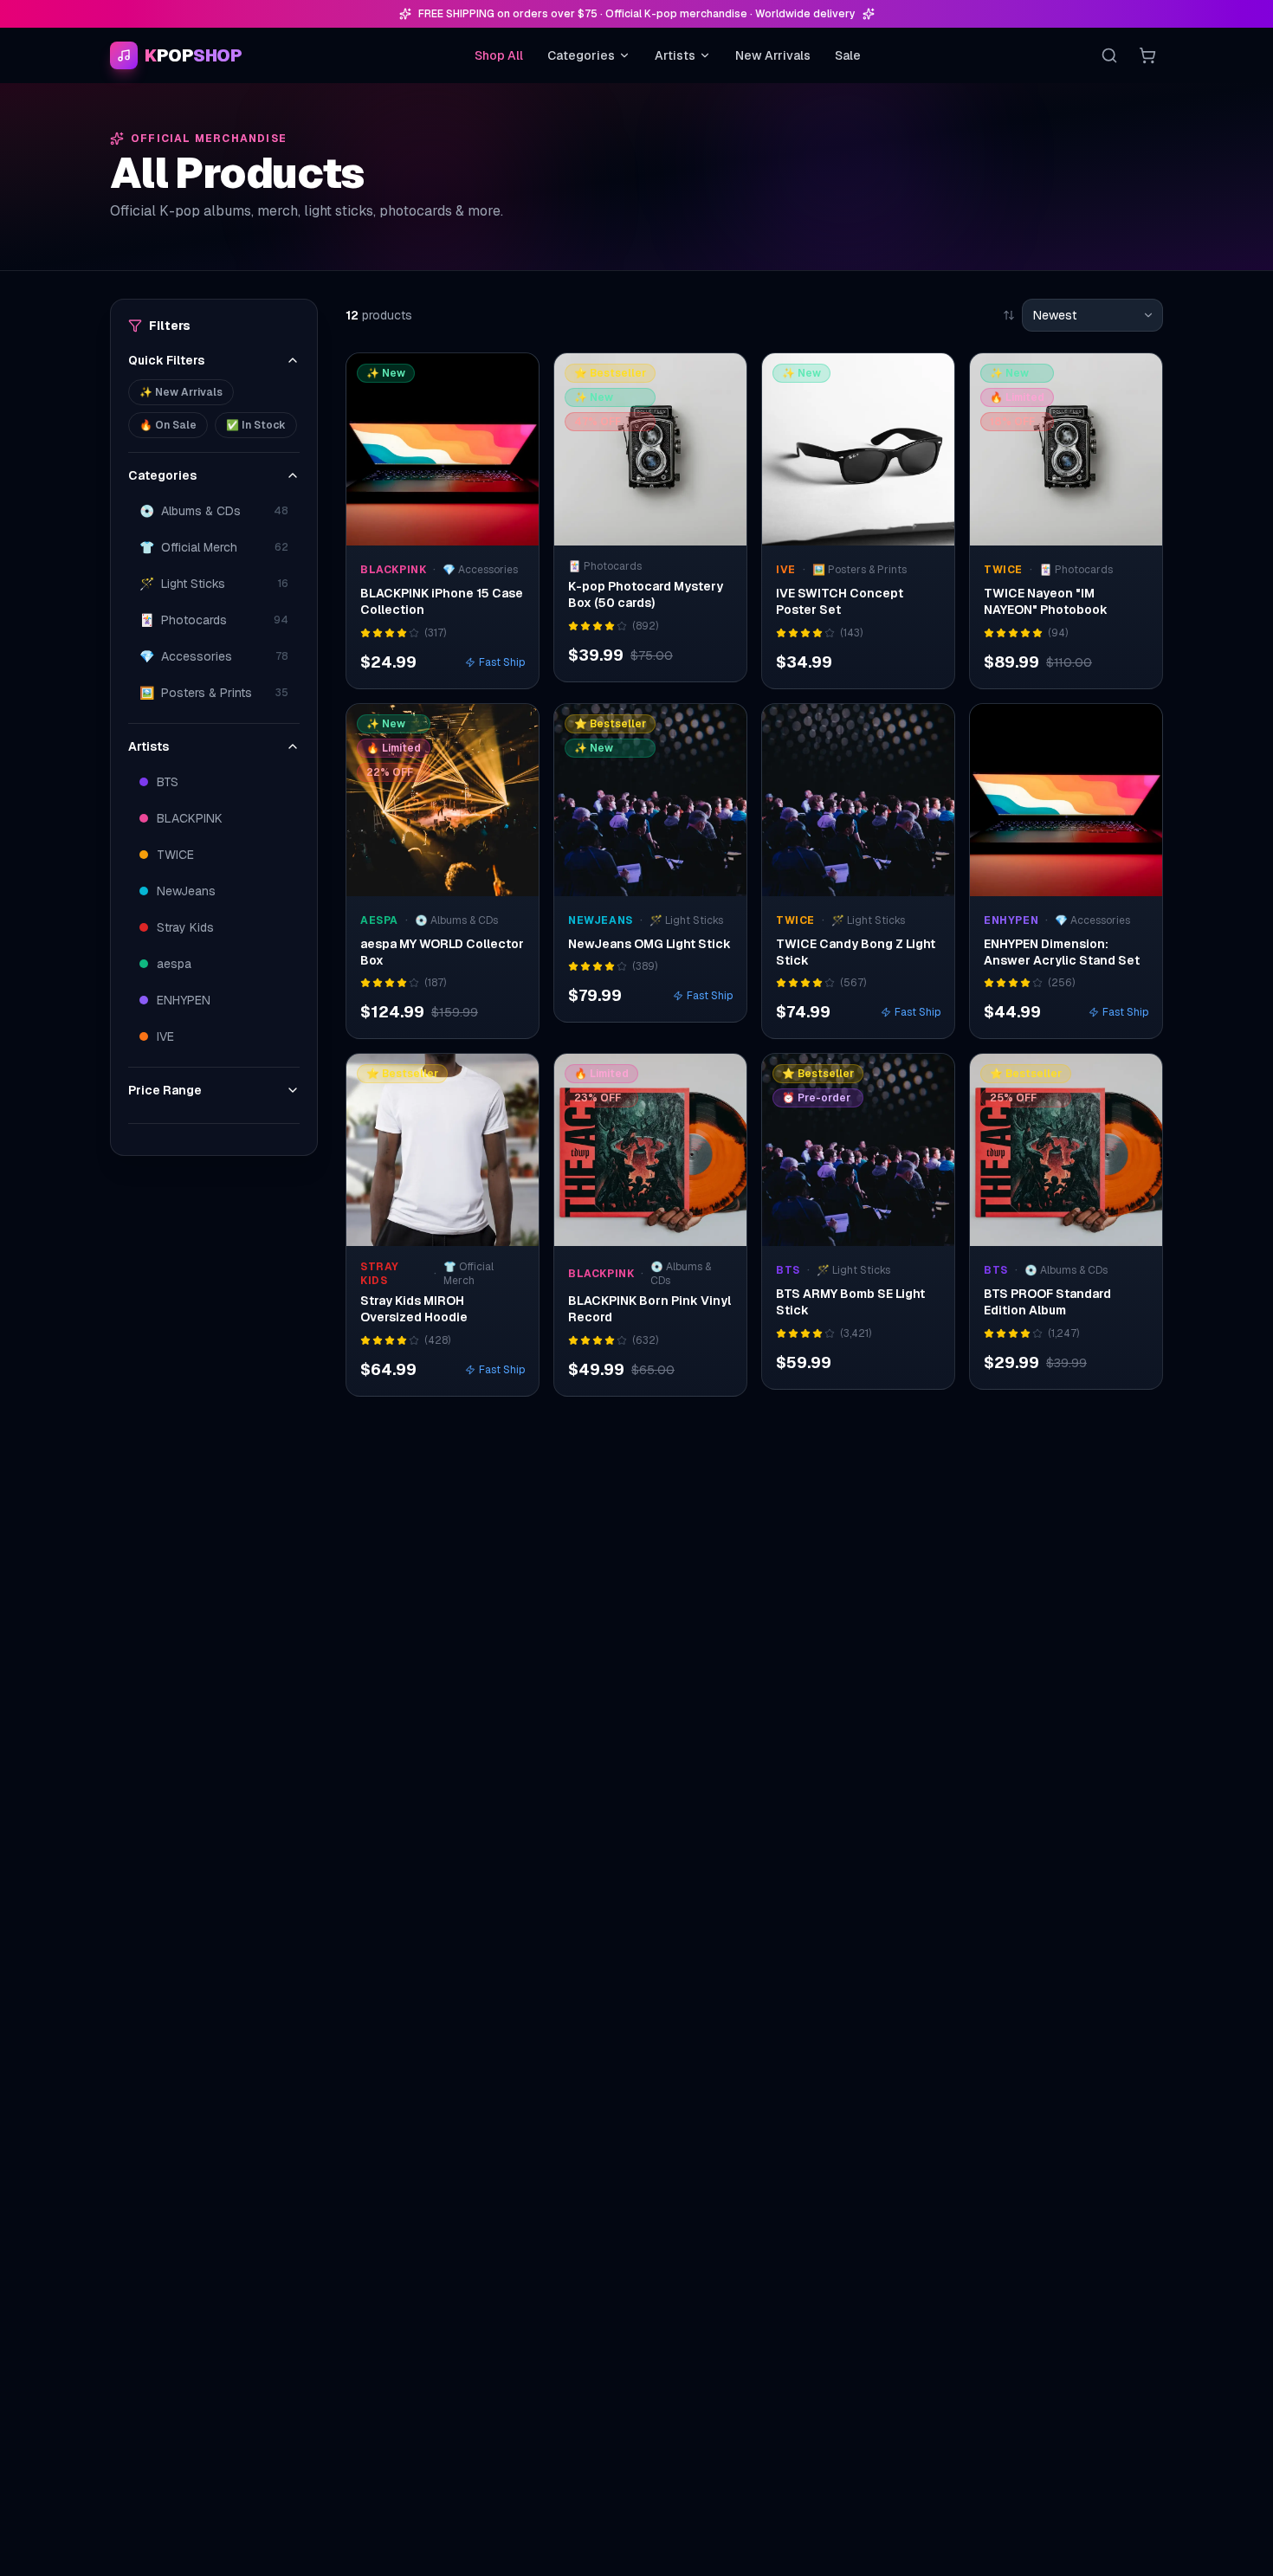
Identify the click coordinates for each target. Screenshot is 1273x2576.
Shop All (499, 55)
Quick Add (452, 528)
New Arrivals (773, 55)
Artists (675, 55)
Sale (848, 55)
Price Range (165, 1090)
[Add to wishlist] (514, 378)
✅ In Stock (256, 425)
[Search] (1109, 55)
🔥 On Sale (168, 425)
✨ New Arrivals (181, 392)
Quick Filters (166, 360)
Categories (581, 55)
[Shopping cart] (1147, 55)
